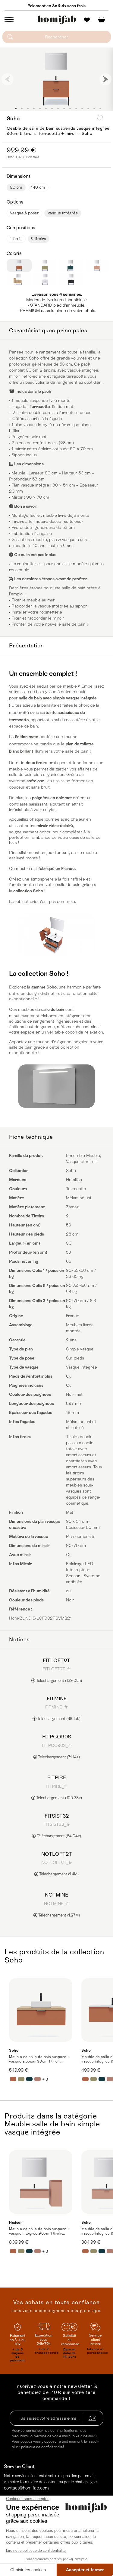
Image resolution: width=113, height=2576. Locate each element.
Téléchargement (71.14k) (58, 1757)
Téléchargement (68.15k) (58, 1719)
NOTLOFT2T (57, 1854)
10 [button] (70, 108)
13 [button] (88, 108)
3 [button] (28, 108)
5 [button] (40, 108)
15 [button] (100, 108)
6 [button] (46, 108)
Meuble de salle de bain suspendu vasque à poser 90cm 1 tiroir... (39, 2059)
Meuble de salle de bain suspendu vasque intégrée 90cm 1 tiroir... (39, 2231)
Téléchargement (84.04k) (58, 1836)
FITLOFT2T (56, 1660)
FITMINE (57, 1698)
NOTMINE (56, 1895)
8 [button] (58, 108)
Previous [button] (8, 79)
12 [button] (82, 108)
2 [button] (22, 108)
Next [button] (105, 79)
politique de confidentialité (43, 2447)
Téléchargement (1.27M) (59, 1915)
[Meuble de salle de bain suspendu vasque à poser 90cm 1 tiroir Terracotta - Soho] (41, 2010)
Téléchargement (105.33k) (59, 1798)
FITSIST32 (57, 1816)
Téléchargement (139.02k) (59, 1680)
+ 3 (45, 2079)
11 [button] (76, 108)
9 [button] (64, 108)
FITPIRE (57, 1777)
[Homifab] (57, 20)
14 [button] (94, 108)
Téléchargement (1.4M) (58, 1874)
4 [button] (34, 108)
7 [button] (52, 108)
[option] (56, 79)
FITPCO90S (57, 1737)
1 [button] (16, 108)
